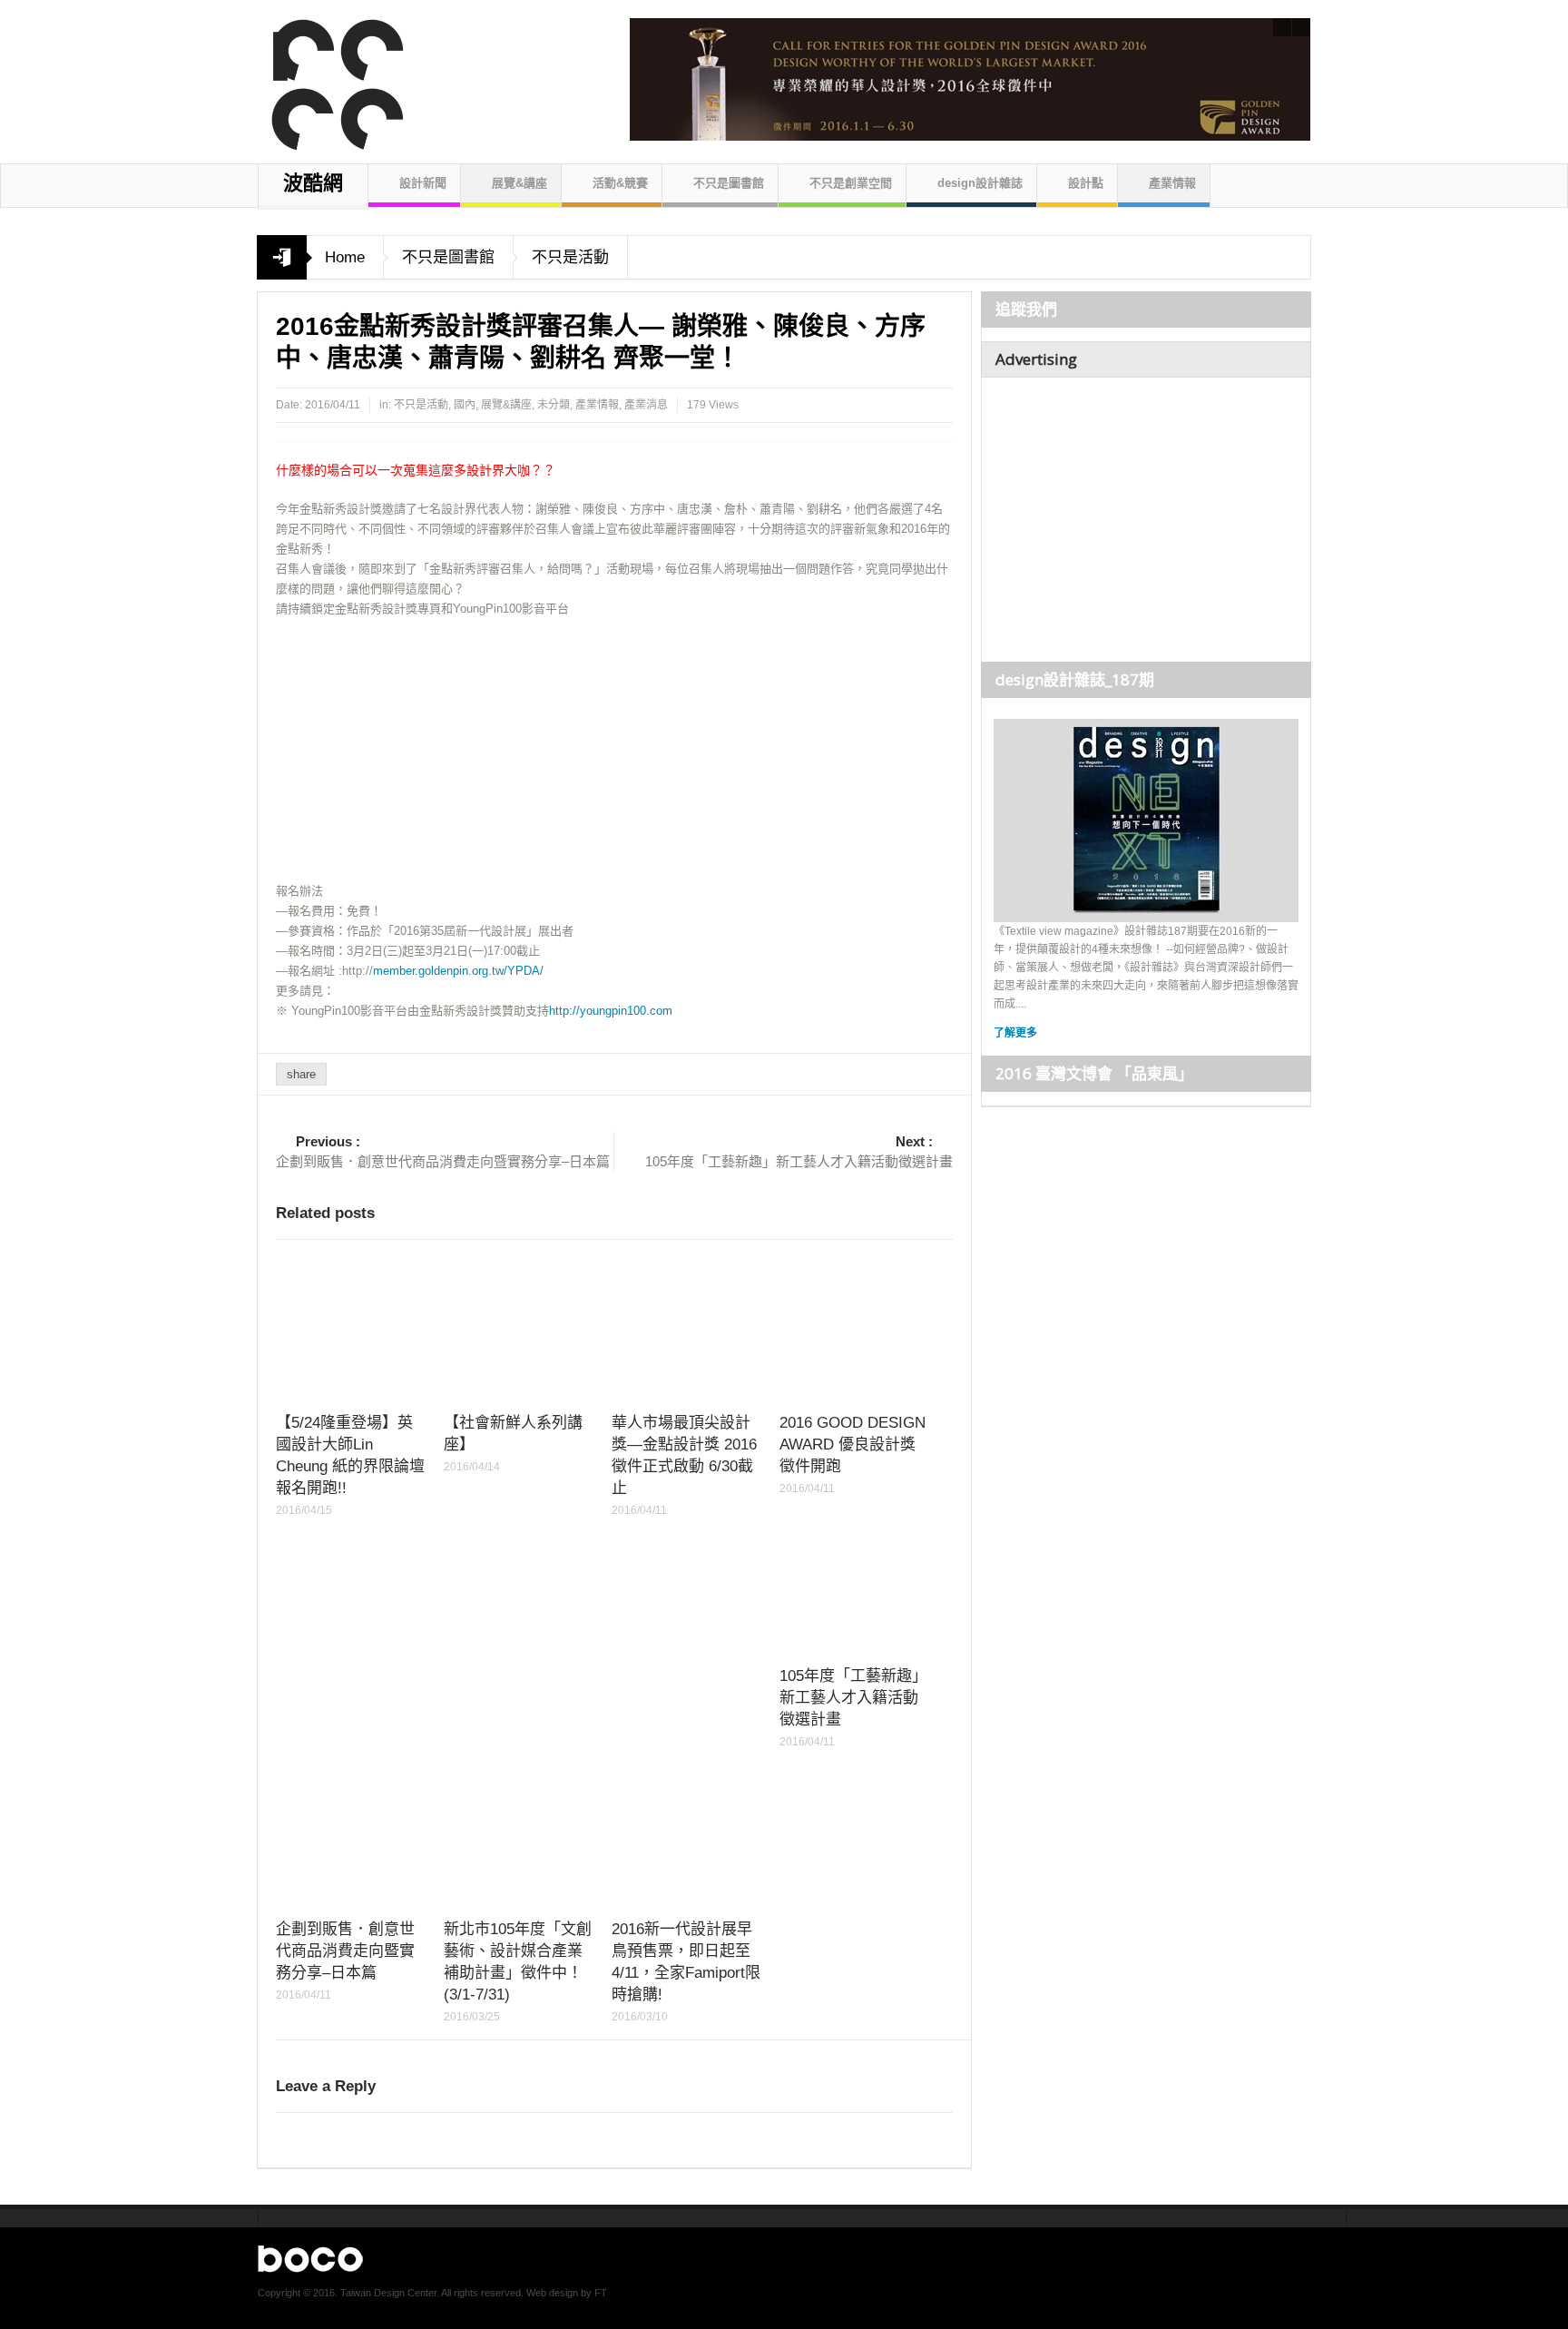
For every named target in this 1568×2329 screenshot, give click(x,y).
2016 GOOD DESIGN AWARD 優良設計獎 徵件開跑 (853, 1445)
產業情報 (1172, 183)
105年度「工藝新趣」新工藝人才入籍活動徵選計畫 (799, 1151)
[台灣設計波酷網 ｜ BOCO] (328, 77)
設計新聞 (423, 183)
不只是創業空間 (851, 183)
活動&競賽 (620, 183)
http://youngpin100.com (611, 1011)
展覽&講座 (519, 183)
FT (601, 2293)
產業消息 (646, 405)
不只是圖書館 (729, 183)
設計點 (1086, 183)
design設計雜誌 (980, 183)
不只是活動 (570, 257)
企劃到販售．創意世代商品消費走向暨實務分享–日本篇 (443, 1151)
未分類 (554, 405)
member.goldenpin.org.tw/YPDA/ (458, 971)
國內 (465, 405)
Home (345, 257)
